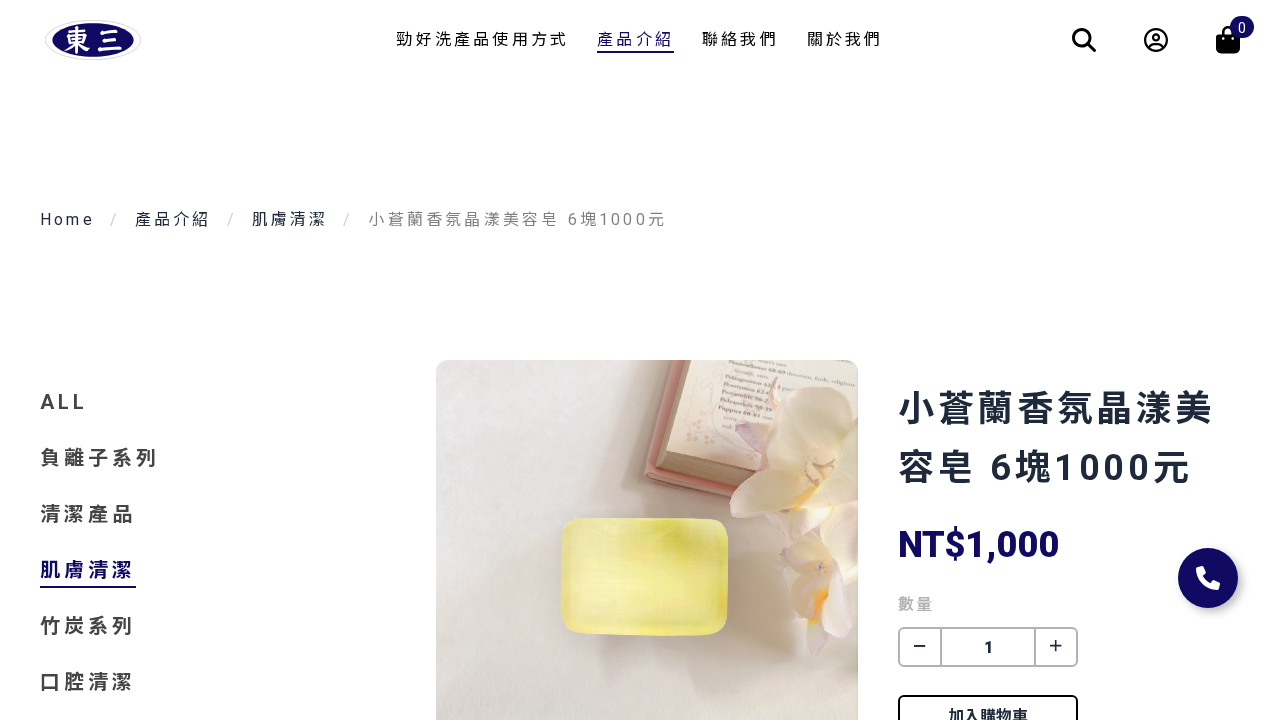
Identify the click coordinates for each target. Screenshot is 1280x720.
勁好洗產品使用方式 (482, 39)
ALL (64, 402)
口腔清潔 (88, 682)
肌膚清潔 (290, 219)
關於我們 (845, 39)
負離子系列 (100, 458)
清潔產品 (88, 514)
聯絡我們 (740, 39)
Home (67, 219)
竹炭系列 (88, 626)
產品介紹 (635, 39)
